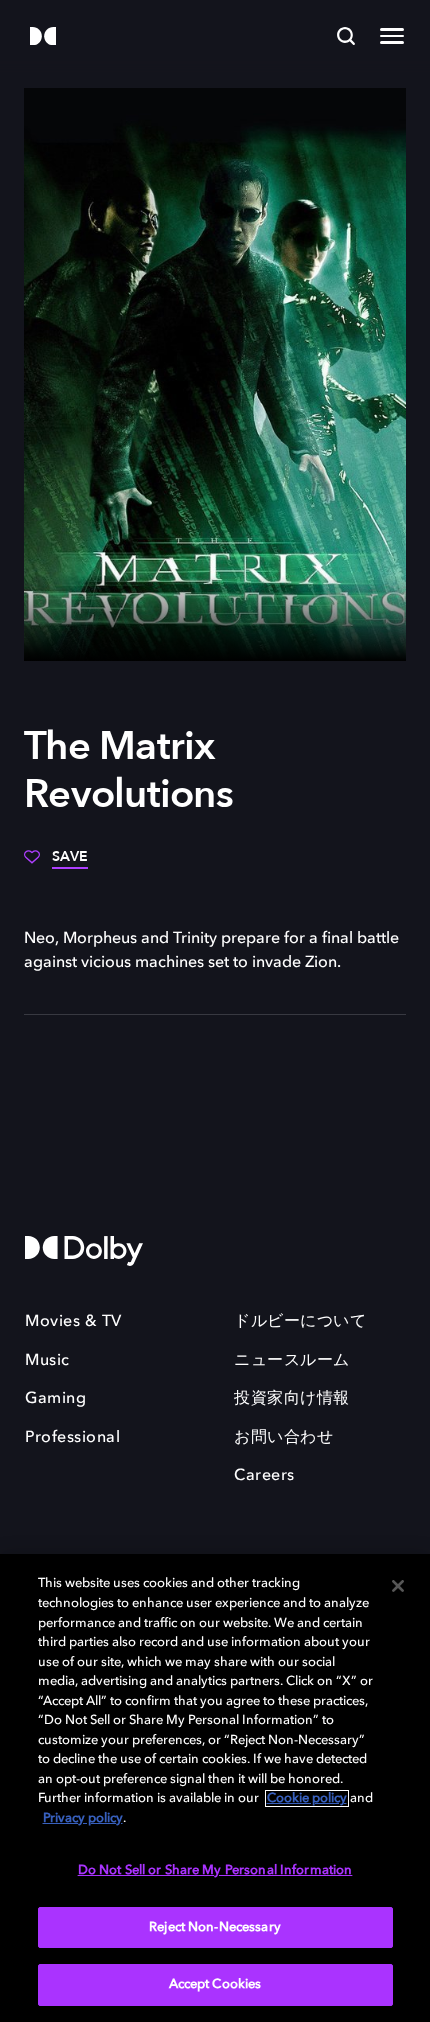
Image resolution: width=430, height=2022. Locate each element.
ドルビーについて (300, 1322)
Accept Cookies (215, 1984)
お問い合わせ (283, 1438)
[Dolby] (43, 37)
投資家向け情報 (292, 1399)
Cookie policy (307, 1798)
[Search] (346, 36)
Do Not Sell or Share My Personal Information (215, 1870)
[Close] (398, 1586)
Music (47, 1361)
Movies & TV (73, 1322)
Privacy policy (83, 1818)
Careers (264, 1476)
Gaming (55, 1399)
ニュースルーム (292, 1361)
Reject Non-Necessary (215, 1927)
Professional (72, 1438)
